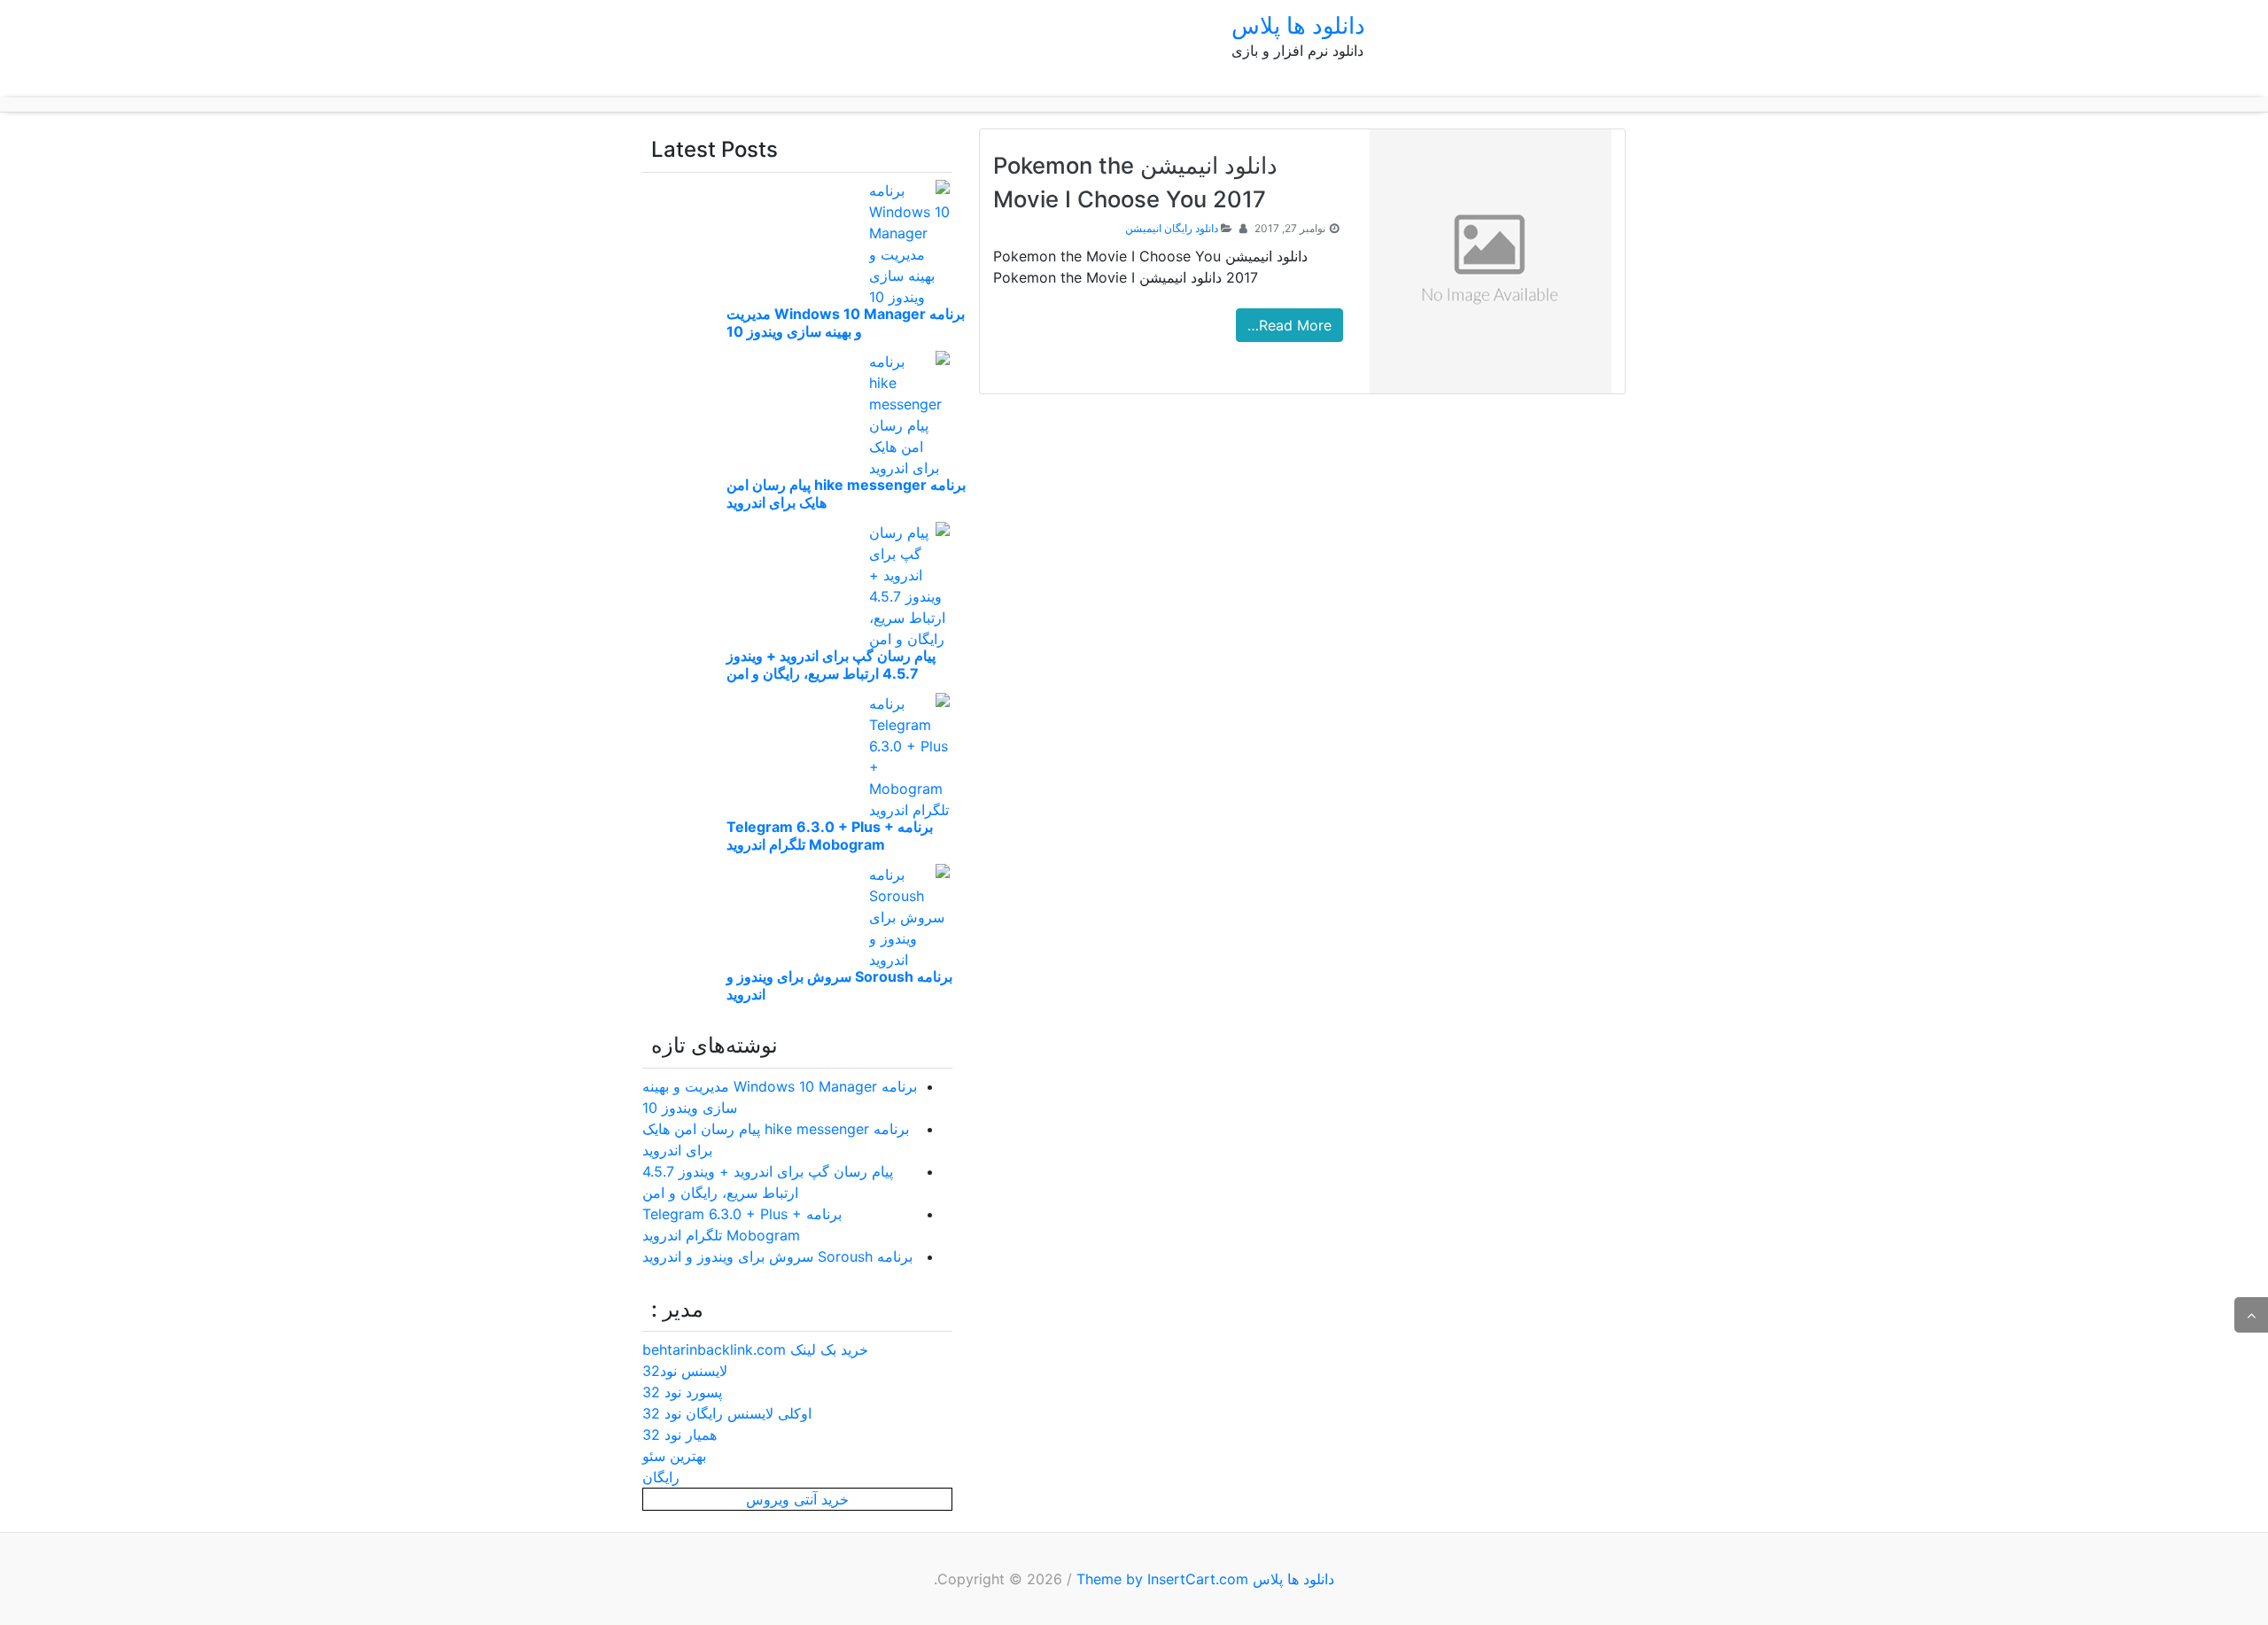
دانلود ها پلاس (1298, 25)
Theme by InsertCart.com (1162, 1579)
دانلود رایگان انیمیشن (1172, 228)
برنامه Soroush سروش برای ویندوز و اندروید (777, 1256)
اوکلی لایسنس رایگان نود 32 (727, 1413)
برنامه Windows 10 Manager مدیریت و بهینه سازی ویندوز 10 (846, 323)
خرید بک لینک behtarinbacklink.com (755, 1349)
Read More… (1289, 325)
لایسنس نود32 (685, 1371)
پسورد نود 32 (682, 1392)
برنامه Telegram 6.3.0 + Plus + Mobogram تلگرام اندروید (830, 836)
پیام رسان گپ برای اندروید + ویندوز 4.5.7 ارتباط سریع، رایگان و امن (831, 665)
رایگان (661, 1477)
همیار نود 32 (680, 1435)
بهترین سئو (674, 1456)
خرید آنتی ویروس (797, 1499)
